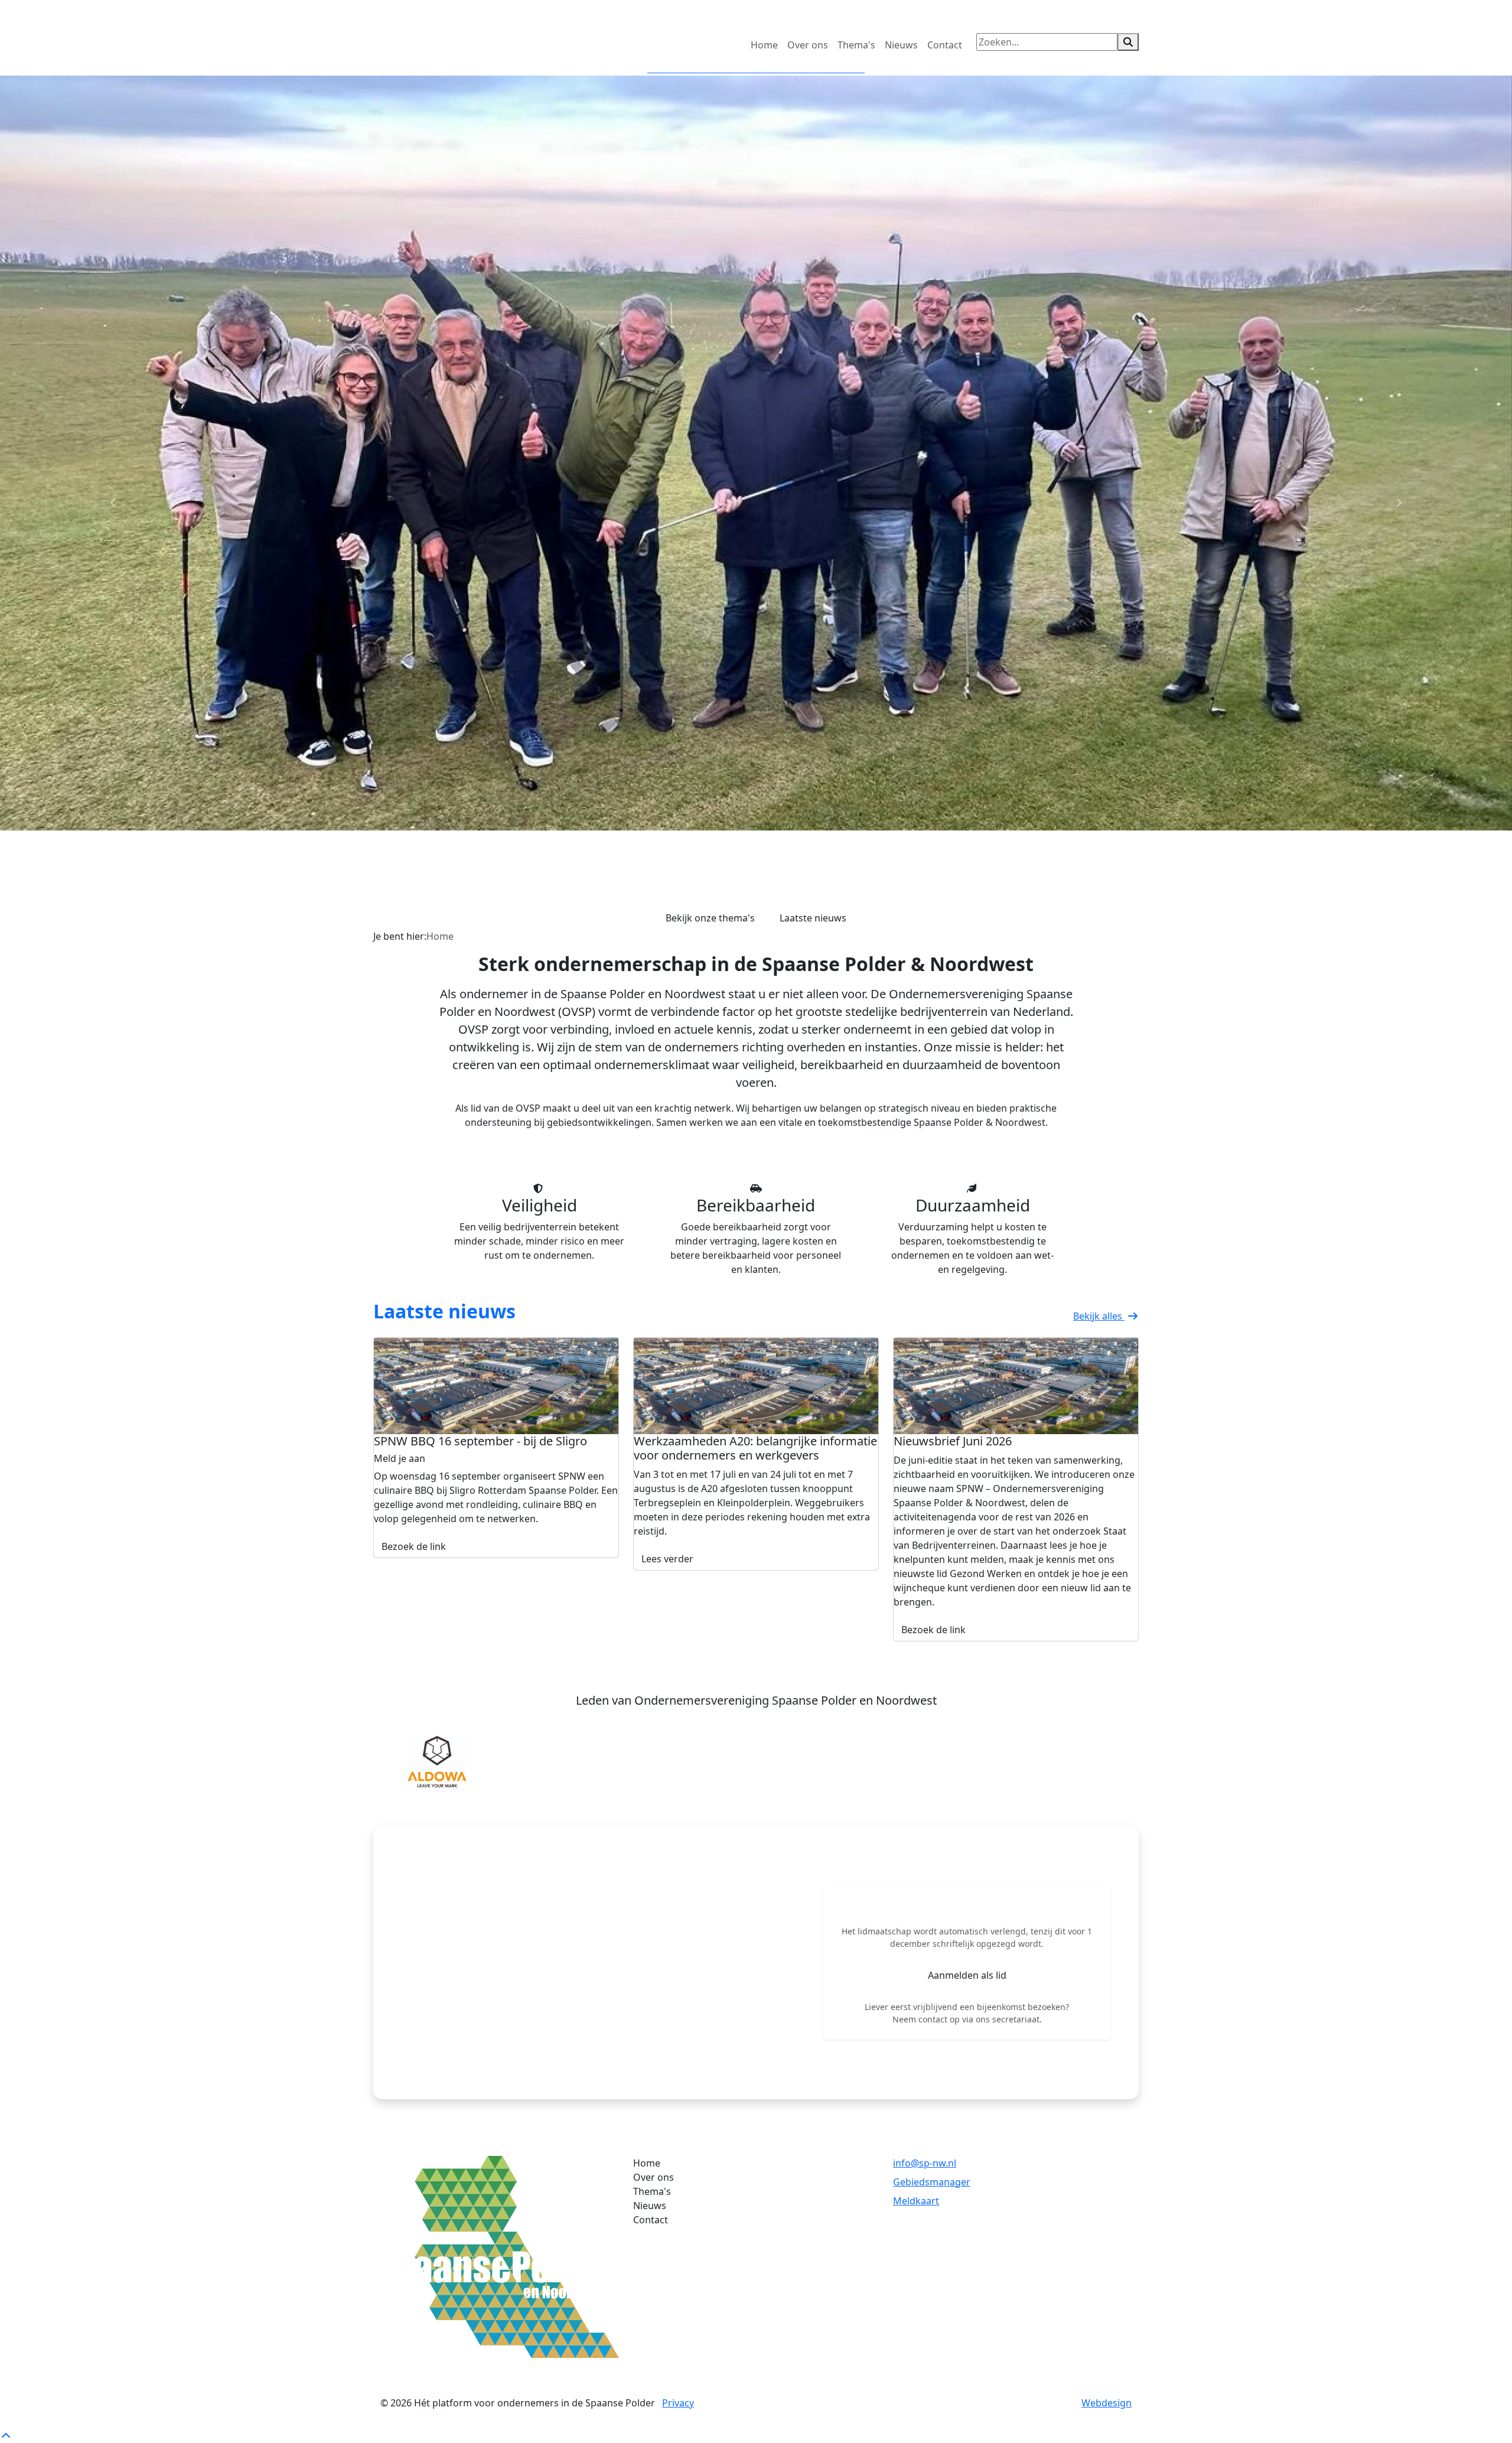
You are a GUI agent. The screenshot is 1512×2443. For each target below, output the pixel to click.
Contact (945, 45)
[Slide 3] (777, 913)
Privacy (678, 2403)
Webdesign (1107, 2403)
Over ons (808, 45)
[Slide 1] (735, 913)
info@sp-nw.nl (925, 2163)
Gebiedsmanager (932, 2182)
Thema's (856, 45)
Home (764, 45)
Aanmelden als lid (967, 1975)
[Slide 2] (756, 913)
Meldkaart (916, 2201)
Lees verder (667, 1559)
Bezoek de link (414, 1546)
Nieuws (901, 45)
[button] (425, 1761)
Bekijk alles (1099, 1316)
